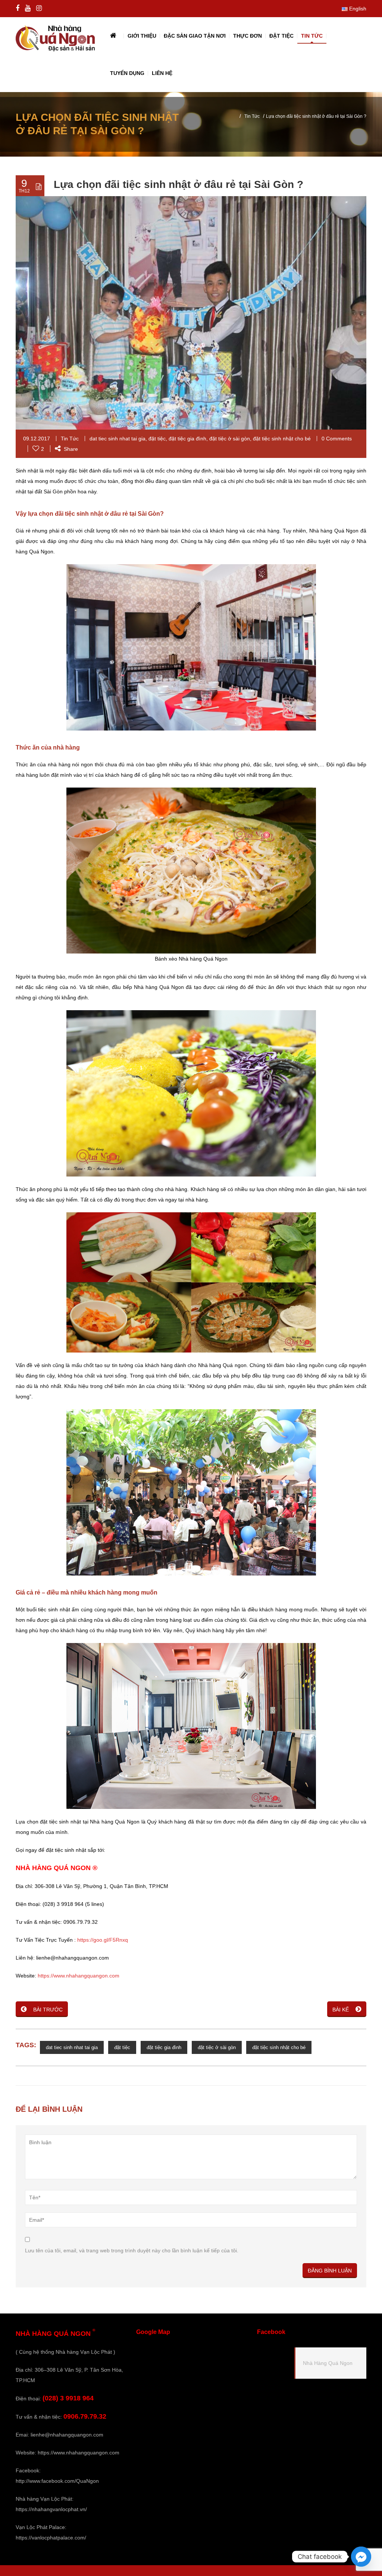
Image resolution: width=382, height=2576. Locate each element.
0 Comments (337, 439)
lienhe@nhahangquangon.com (67, 2435)
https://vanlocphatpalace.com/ (51, 2538)
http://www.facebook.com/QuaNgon (57, 2481)
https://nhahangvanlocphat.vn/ (51, 2509)
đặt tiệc (157, 439)
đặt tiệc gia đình (187, 439)
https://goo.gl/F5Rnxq (103, 1940)
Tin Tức (252, 116)
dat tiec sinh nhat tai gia (118, 439)
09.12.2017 (37, 439)
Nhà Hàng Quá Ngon (328, 2363)
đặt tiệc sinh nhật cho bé (282, 439)
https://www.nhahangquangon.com (79, 1976)
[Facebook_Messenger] (361, 2557)
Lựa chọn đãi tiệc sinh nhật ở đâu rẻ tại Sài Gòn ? (179, 184)
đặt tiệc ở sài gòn (230, 439)
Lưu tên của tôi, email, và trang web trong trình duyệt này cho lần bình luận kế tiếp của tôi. (132, 2250)
